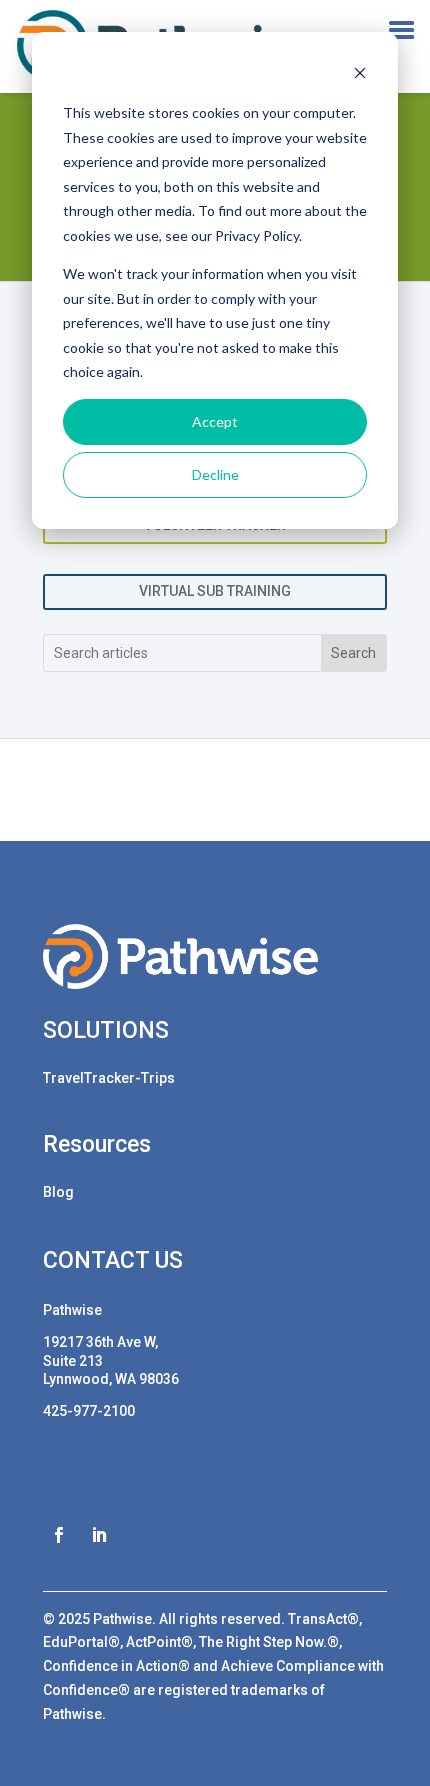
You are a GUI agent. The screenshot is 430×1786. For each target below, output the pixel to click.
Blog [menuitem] (58, 1192)
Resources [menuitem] (97, 1145)
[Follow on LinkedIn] (99, 1535)
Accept (215, 421)
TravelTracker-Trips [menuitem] (109, 1078)
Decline (215, 474)
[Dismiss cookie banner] (360, 75)
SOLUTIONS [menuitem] (106, 1031)
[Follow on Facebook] (59, 1535)
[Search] (353, 653)
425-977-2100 (89, 1411)
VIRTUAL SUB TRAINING (215, 591)
